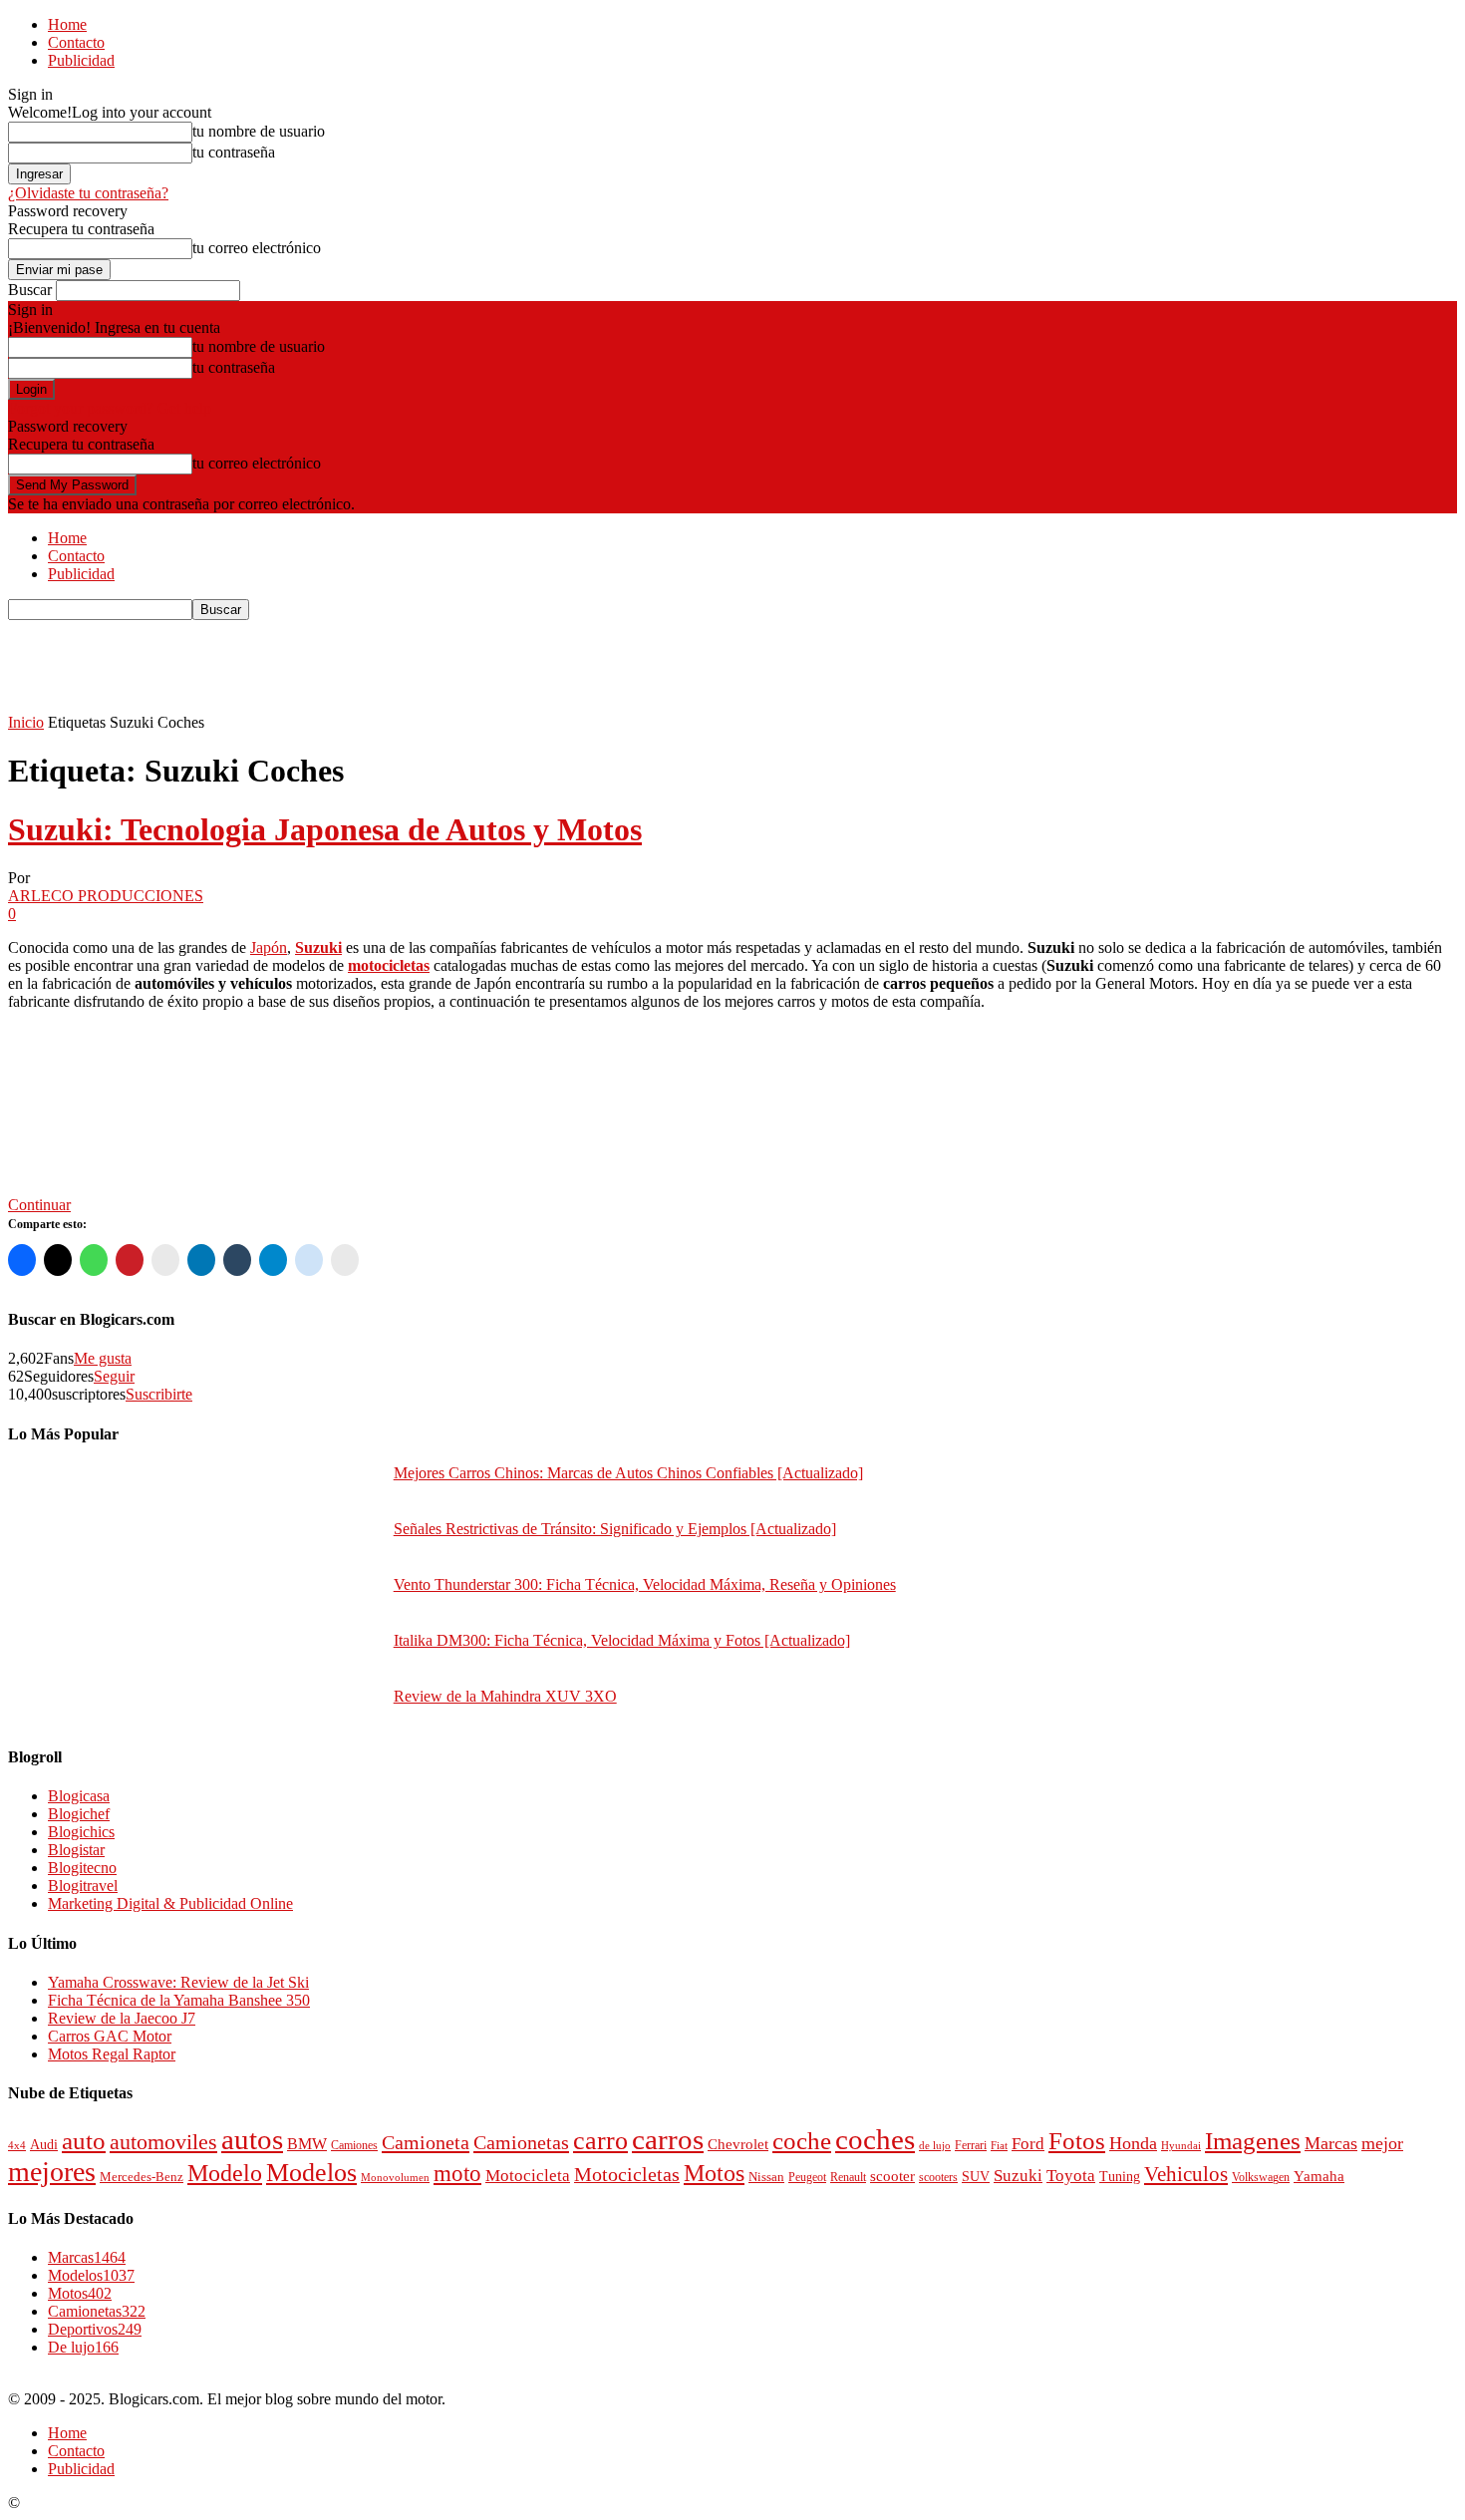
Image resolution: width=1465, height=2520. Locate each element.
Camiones (354, 2146)
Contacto (76, 42)
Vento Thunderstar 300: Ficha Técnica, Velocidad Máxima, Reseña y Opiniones (645, 1584)
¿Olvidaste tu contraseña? (88, 193)
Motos (714, 2173)
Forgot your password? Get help (110, 408)
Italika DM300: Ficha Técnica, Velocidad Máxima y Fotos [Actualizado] (622, 1640)
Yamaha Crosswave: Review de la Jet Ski (178, 1982)
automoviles (163, 2142)
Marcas (1331, 2143)
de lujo (935, 2145)
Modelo (225, 2173)
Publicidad (81, 60)
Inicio (26, 722)
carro (600, 2140)
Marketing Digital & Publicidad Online (170, 1903)
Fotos (1077, 2141)
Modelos (311, 2173)
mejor (1382, 2143)
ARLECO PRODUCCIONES (106, 896)
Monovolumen (395, 2177)
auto (84, 2141)
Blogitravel (83, 1886)
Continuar (39, 1205)
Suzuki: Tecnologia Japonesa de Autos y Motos (325, 829)
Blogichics (81, 1832)
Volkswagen (1261, 2178)
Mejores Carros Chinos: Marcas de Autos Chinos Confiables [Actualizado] (628, 1473)
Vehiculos (1186, 2174)
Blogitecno (82, 1868)
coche (802, 2141)
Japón (269, 947)
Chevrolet (738, 2144)
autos (252, 2139)
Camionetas (521, 2142)
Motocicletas (627, 2175)
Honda (1133, 2143)
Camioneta (426, 2142)
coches (875, 2140)
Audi (44, 2145)
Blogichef (79, 1814)
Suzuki (318, 947)
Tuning (1120, 2176)
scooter (892, 2176)
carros (668, 2139)
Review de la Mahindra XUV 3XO (505, 1696)
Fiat (999, 2145)
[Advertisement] (371, 665)
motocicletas (389, 965)
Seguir (114, 1376)
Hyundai (1181, 2146)
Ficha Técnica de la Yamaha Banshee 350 (179, 2000)
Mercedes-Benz (142, 2177)
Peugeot (807, 2177)
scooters (938, 2177)
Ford (1028, 2144)
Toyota (1071, 2176)
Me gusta (103, 1358)
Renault (848, 2178)
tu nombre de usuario (259, 131)
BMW (307, 2144)
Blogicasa (79, 1796)
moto (457, 2173)
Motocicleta (528, 2176)
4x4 (17, 2145)
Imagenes (1253, 2141)
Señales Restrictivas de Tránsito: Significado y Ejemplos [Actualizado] (615, 1529)
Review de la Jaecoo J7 (122, 2018)
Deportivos (95, 2329)
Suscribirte (159, 1394)
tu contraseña (234, 152)
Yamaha (1319, 2176)
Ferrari (971, 2145)
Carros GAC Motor (110, 2036)
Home (67, 24)
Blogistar (76, 1850)
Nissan (766, 2177)
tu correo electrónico (257, 248)
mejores (52, 2172)
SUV (976, 2177)
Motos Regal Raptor (112, 2054)
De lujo (83, 2347)
